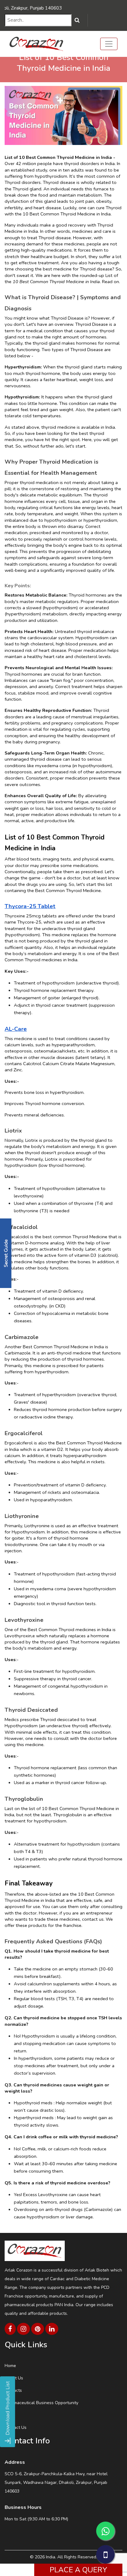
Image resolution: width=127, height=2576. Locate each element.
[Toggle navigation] (109, 44)
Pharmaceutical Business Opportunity (41, 2403)
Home (10, 2366)
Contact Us (16, 2427)
